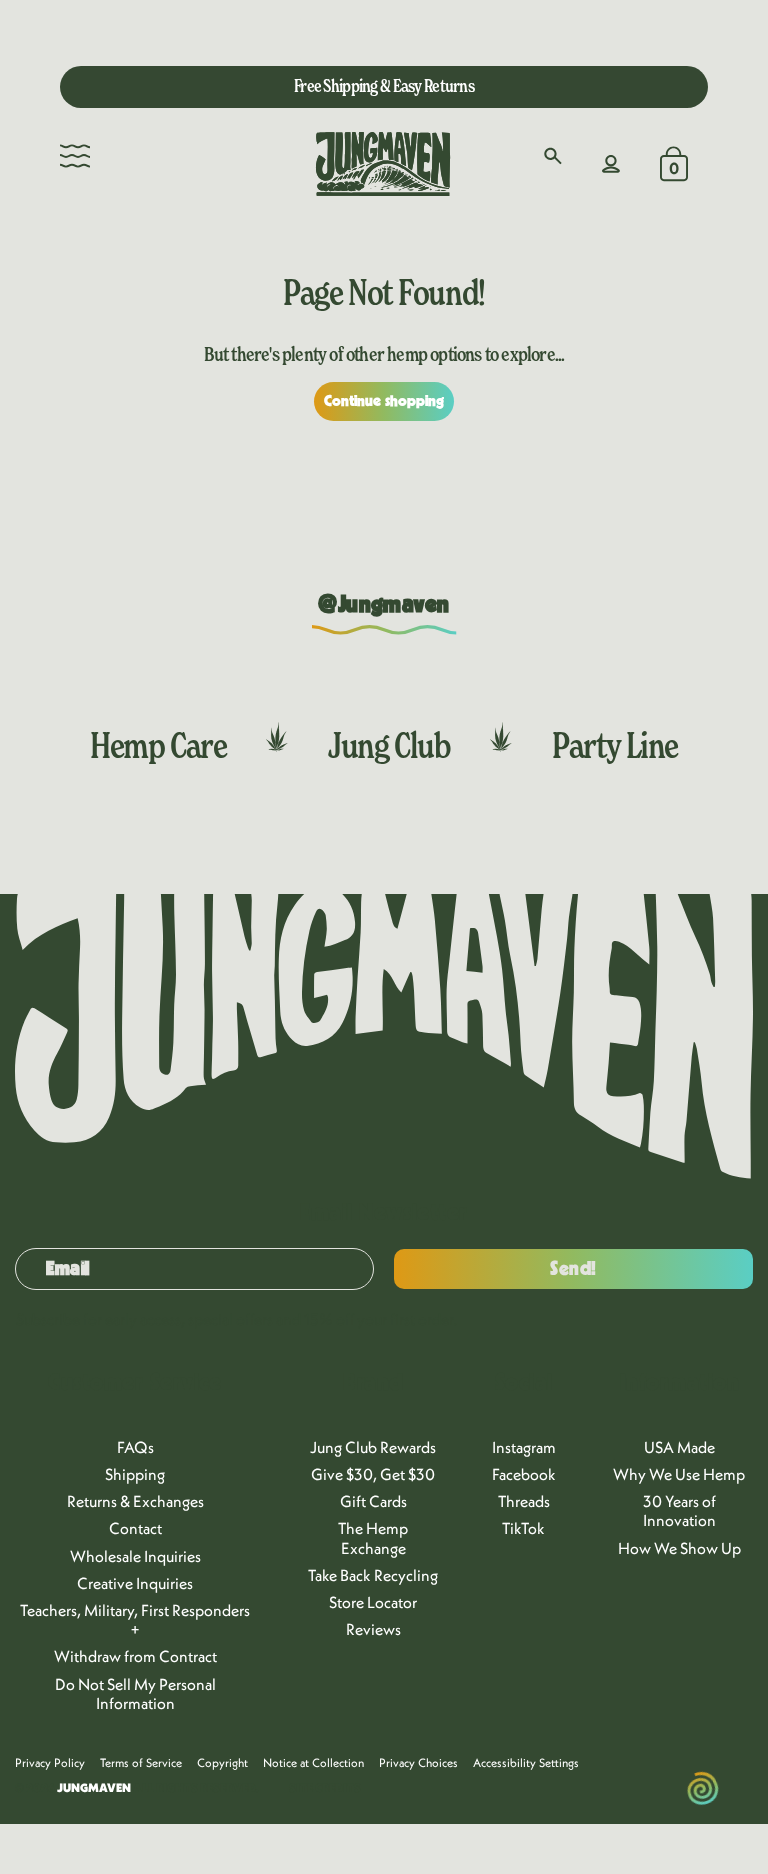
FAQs (135, 1447)
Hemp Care (158, 745)
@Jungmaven (384, 605)
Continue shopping (384, 401)
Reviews (373, 1629)
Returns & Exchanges (135, 1501)
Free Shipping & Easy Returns (384, 85)
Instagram (524, 1447)
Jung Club (389, 745)
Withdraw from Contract (135, 1656)
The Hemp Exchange (373, 1537)
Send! (573, 1269)
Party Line (615, 745)
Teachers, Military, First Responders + (135, 1619)
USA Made (679, 1447)
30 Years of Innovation (679, 1510)
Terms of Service (141, 1762)
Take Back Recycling (373, 1575)
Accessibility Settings (526, 1762)
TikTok (523, 1528)
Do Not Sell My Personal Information (135, 1693)
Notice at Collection (313, 1762)
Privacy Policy (50, 1762)
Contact (135, 1528)
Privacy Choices (418, 1762)
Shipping (135, 1474)
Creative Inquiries (135, 1583)
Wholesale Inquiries (135, 1556)
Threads (524, 1501)
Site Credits (325, 1788)
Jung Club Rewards (373, 1447)
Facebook (524, 1474)
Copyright (222, 1762)
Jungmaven (94, 1787)
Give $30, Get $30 (373, 1474)
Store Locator (373, 1602)
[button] (75, 156)
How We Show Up (679, 1548)
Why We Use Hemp (679, 1474)
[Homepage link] (383, 164)
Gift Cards (373, 1501)
